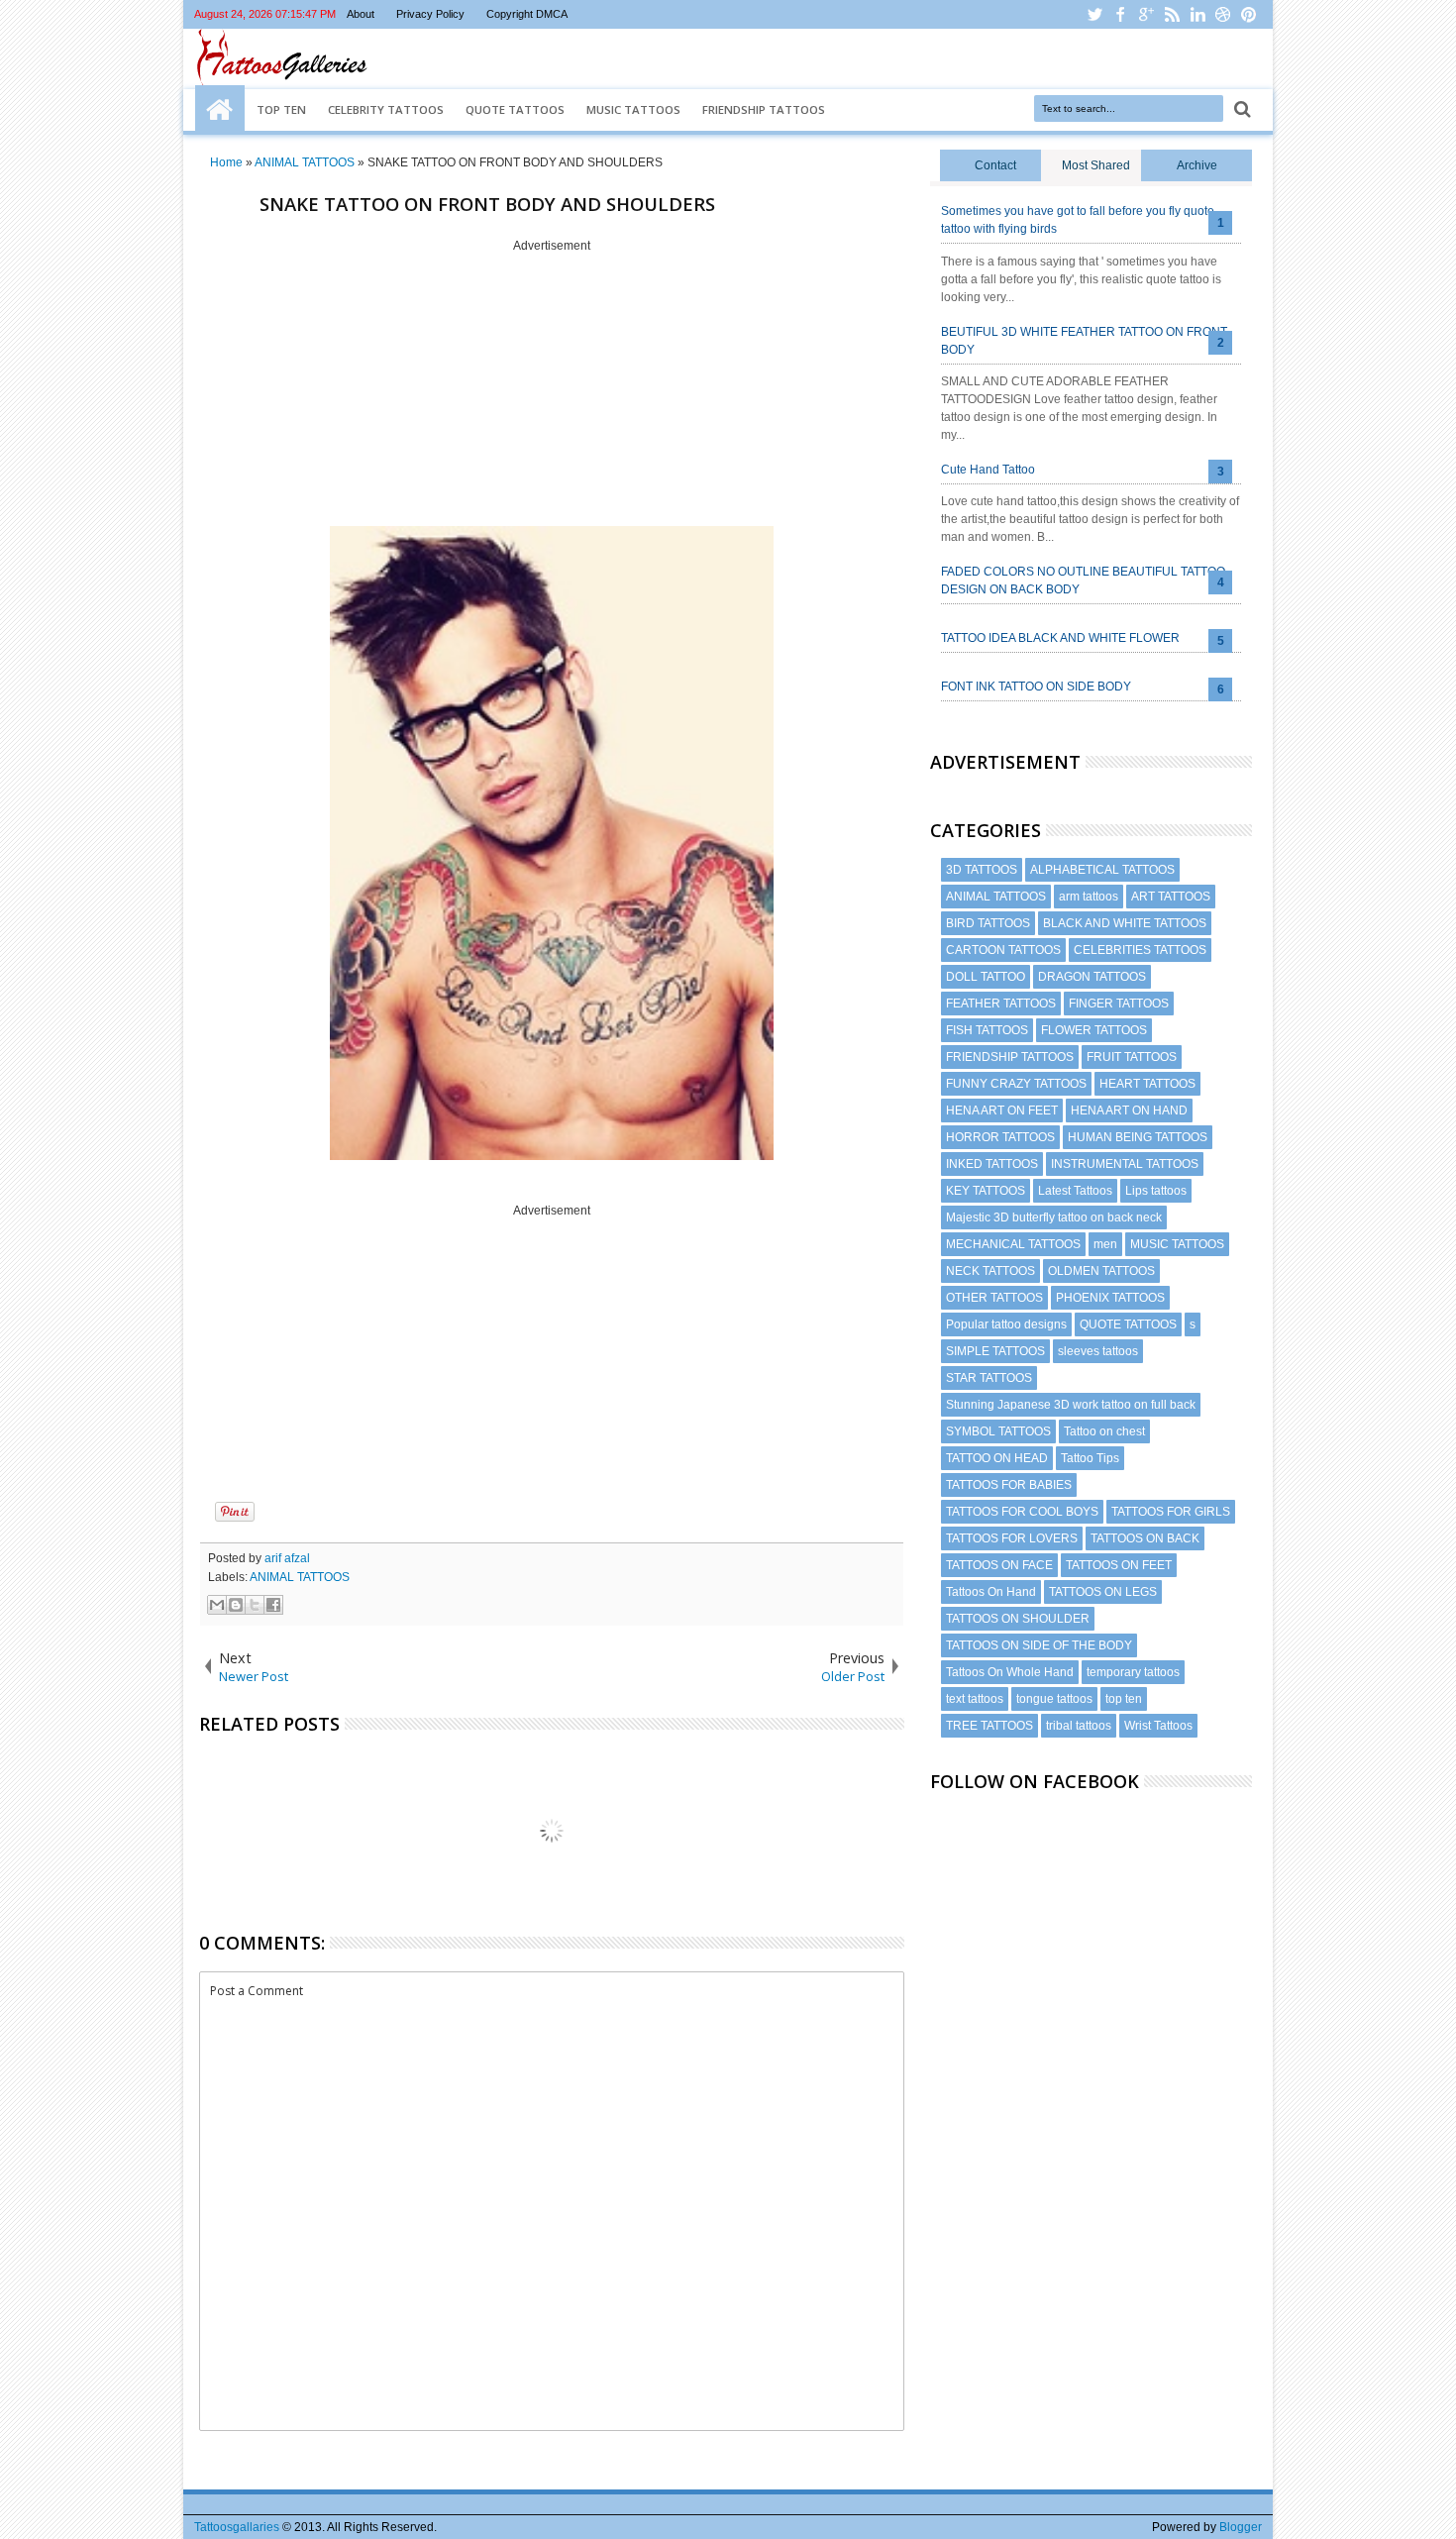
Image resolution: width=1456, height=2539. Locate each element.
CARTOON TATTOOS (1003, 950)
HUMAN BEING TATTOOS (1138, 1137)
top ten (1124, 1699)
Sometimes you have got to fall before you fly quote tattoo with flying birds (1078, 220)
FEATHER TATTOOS (1001, 1004)
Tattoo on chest (1104, 1431)
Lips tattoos (1156, 1191)
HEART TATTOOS (1147, 1084)
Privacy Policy (430, 14)
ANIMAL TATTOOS (300, 1577)
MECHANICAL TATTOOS (1013, 1244)
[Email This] (217, 1605)
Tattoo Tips (1090, 1458)
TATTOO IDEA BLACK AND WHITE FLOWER (1060, 638)
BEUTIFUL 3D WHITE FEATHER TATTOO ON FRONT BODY (1084, 341)
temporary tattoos (1133, 1672)
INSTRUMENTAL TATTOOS (1125, 1164)
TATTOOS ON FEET (1119, 1565)
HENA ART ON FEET (1002, 1111)
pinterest (1249, 14)
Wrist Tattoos (1158, 1726)
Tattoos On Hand (991, 1592)
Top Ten (281, 109)
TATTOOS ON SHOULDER (1018, 1619)
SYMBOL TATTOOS (998, 1431)
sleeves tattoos (1098, 1351)
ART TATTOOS (1171, 897)
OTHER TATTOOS (994, 1298)
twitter (1094, 14)
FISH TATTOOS (987, 1030)
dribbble (1223, 14)
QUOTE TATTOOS (1128, 1324)
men (1105, 1244)
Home (220, 110)
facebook (1120, 14)
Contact (995, 165)
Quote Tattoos (515, 109)
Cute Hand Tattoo (988, 470)
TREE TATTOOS (989, 1726)
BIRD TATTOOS (988, 923)
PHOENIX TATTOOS (1110, 1298)
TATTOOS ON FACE (999, 1565)
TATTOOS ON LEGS (1103, 1592)
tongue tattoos (1054, 1699)
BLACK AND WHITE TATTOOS (1125, 923)
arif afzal (287, 1558)
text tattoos (975, 1699)
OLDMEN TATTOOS (1101, 1271)
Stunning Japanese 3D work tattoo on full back (1071, 1405)
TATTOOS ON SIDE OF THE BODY (1039, 1645)
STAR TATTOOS (989, 1378)
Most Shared (1096, 165)
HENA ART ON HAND (1129, 1111)
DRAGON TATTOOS (1092, 977)
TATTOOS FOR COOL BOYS (1022, 1512)
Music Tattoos (633, 109)
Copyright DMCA (527, 14)
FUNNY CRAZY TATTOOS (1016, 1084)
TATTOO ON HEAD (997, 1458)
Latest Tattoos (1075, 1191)
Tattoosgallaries (237, 2527)
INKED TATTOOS (992, 1164)
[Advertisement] (552, 391)
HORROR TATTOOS (1000, 1137)
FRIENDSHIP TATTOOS (1010, 1057)
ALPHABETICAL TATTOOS (1102, 870)
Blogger (1241, 2527)
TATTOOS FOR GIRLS (1171, 1512)
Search (1241, 109)
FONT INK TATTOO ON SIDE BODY (1036, 687)
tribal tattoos (1079, 1726)
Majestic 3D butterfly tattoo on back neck (1054, 1217)
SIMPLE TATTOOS (995, 1351)
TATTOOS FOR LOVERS (1012, 1538)
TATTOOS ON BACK (1145, 1538)
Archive (1197, 165)
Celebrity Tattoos (386, 109)
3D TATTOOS (982, 870)
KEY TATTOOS (986, 1191)
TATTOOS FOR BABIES (1009, 1485)
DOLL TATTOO (986, 977)
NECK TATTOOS (990, 1271)
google (1146, 14)
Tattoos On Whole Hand (1010, 1672)
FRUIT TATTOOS (1132, 1057)
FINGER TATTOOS (1119, 1004)
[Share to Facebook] (273, 1605)
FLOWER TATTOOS (1094, 1030)
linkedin (1197, 14)
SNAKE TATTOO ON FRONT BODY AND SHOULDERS (487, 204)
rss (1172, 14)
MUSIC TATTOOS (1177, 1244)
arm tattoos (1089, 897)
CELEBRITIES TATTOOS (1140, 950)
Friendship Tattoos (764, 109)
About (361, 14)
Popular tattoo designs (1006, 1324)
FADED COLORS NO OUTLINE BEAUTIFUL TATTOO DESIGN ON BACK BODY (1083, 581)
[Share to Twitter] (255, 1605)
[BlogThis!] (236, 1605)
